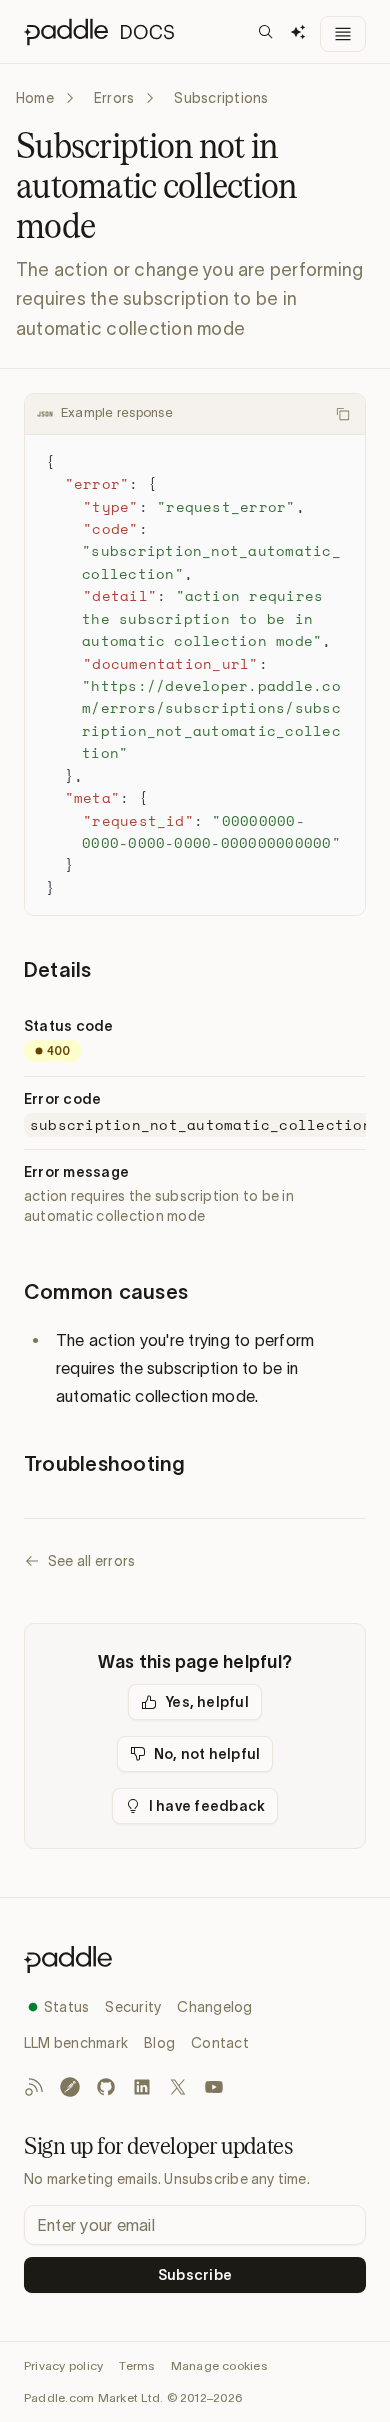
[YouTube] (214, 2087)
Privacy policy (63, 2365)
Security (133, 2007)
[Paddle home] (195, 1959)
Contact (220, 2043)
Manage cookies (219, 2365)
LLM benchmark (76, 2043)
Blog (159, 2043)
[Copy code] (343, 414)
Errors (114, 98)
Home (35, 98)
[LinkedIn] (142, 2087)
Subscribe (195, 2275)
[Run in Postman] (70, 2087)
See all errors (91, 1561)
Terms (136, 2365)
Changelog (214, 2007)
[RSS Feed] (34, 2087)
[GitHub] (106, 2087)
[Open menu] (343, 34)
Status (66, 2007)
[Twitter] (178, 2087)
